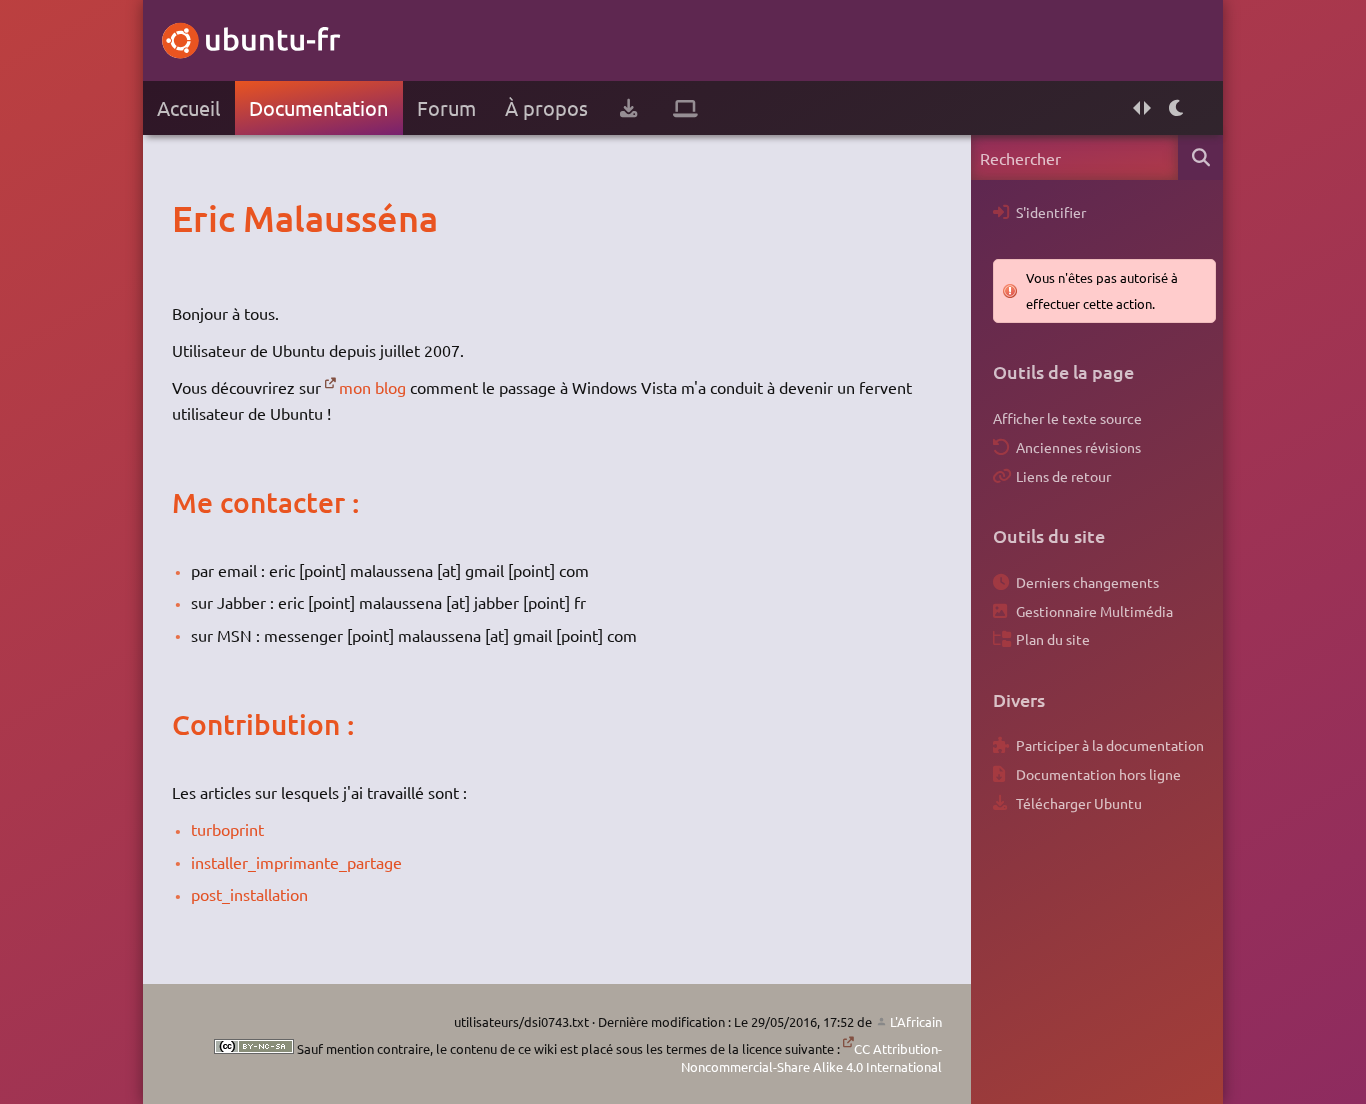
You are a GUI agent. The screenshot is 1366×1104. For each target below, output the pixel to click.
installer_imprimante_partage (296, 862)
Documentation (318, 107)
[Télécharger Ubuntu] (628, 108)
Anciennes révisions (1078, 447)
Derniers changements (1087, 582)
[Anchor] (192, 218)
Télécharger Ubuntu (1079, 803)
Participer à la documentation (1110, 745)
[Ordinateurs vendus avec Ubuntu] (685, 108)
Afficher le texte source (1067, 418)
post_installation (249, 894)
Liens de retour (1063, 476)
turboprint (227, 829)
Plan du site (1053, 639)
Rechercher (1200, 157)
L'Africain (916, 1021)
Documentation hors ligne (1098, 774)
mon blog (372, 387)
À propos (546, 107)
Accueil (188, 107)
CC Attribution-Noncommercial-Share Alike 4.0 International (811, 1057)
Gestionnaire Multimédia (1094, 611)
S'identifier (1051, 212)
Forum (446, 107)
